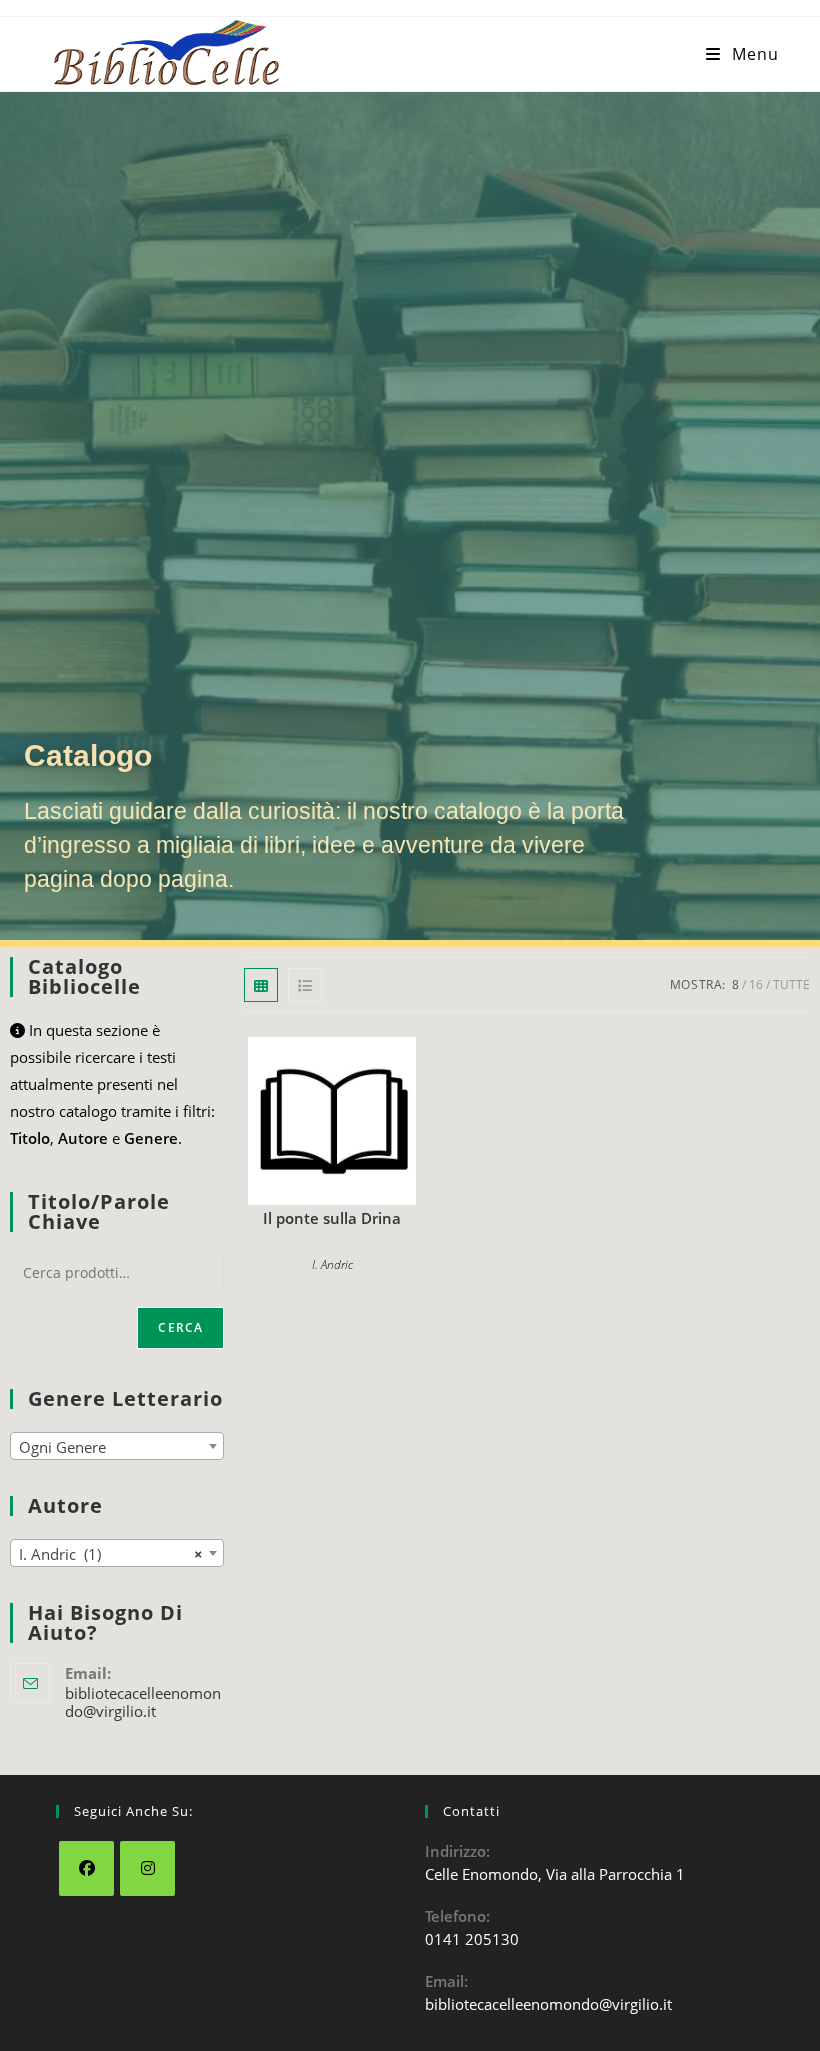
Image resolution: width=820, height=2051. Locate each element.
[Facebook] (86, 1868)
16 (756, 984)
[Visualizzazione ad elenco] (305, 985)
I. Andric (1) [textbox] (111, 1554)
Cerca (180, 1327)
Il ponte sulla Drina (332, 1218)
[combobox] (117, 1446)
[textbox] (117, 1447)
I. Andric (332, 1264)
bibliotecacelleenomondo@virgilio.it (143, 1702)
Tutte (791, 984)
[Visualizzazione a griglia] (261, 985)
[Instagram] (147, 1868)
